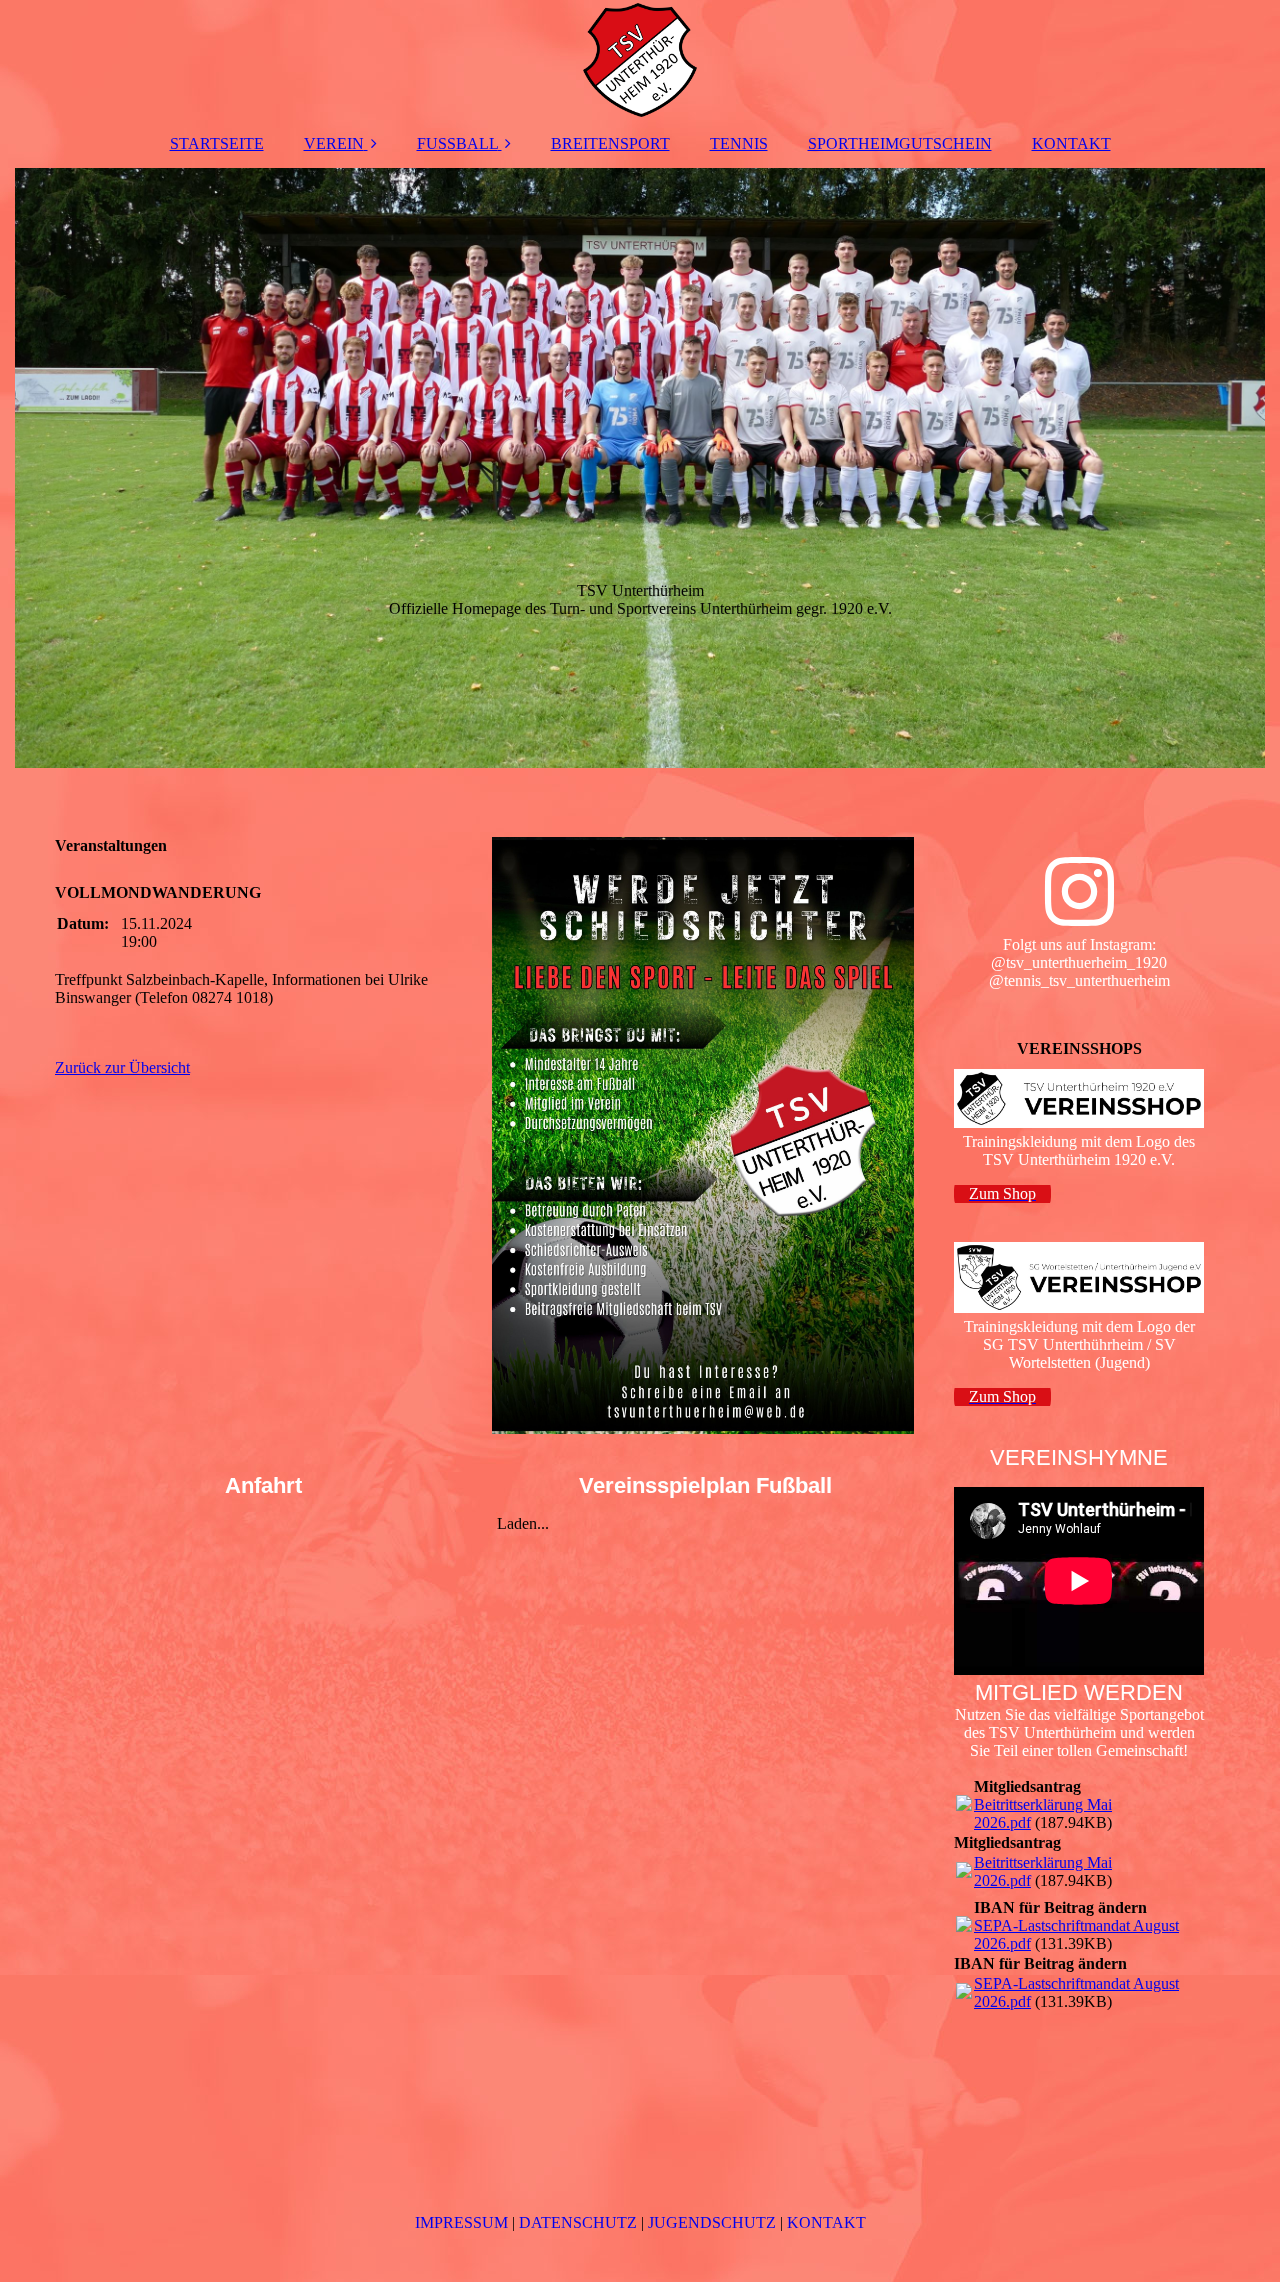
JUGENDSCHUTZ (712, 2222)
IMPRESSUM (461, 2222)
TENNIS (739, 143)
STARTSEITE (217, 143)
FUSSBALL (457, 143)
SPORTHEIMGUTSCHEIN (900, 143)
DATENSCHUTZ (578, 2222)
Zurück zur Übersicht (122, 1067)
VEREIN (334, 143)
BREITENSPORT (610, 143)
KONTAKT (1071, 143)
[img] (640, 60)
